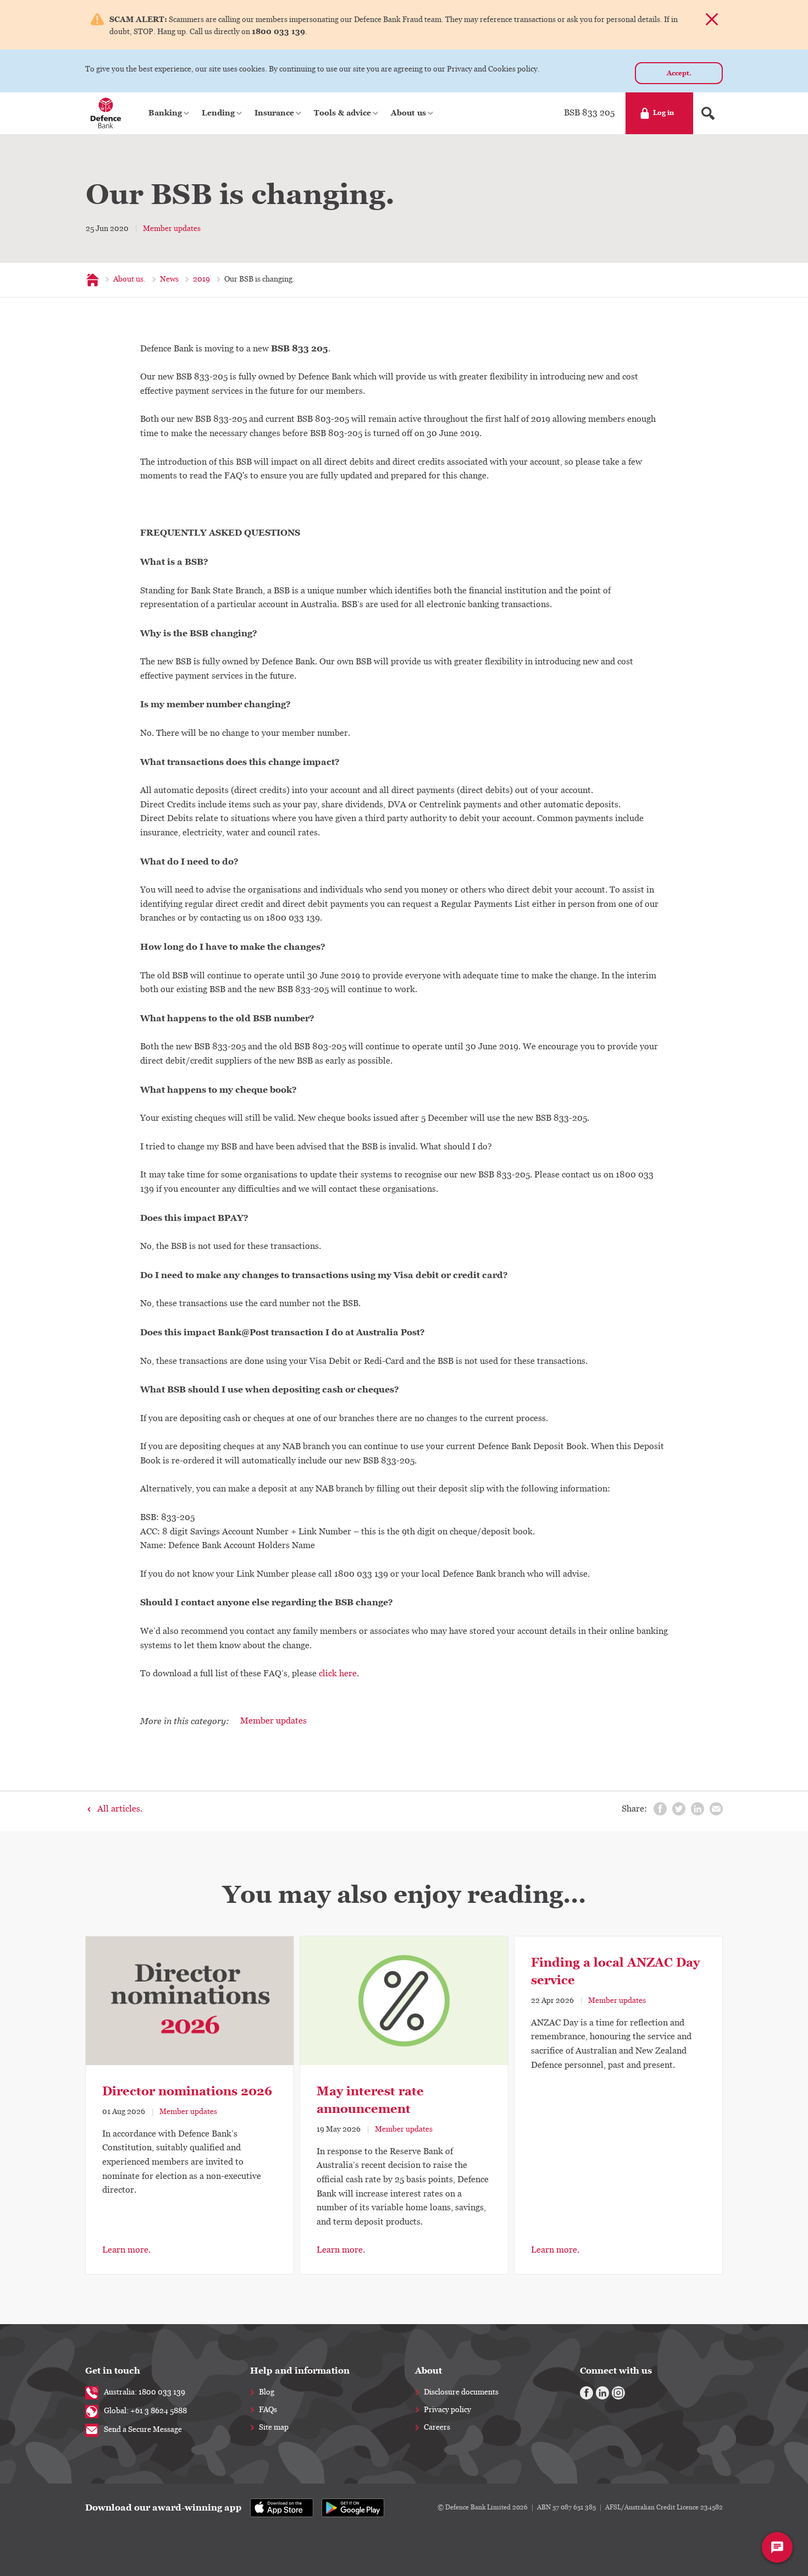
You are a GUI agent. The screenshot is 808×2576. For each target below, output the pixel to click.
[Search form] (708, 113)
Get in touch (113, 2371)
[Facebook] (586, 2393)
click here (338, 1674)
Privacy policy (447, 2410)
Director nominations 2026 (187, 2091)
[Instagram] (618, 2393)
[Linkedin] (602, 2393)
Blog (267, 2392)
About (428, 2371)
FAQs (268, 2410)
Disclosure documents (461, 2392)
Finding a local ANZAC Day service (615, 1971)
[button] (170, 113)
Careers (437, 2428)
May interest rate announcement (370, 2100)
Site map (274, 2428)
